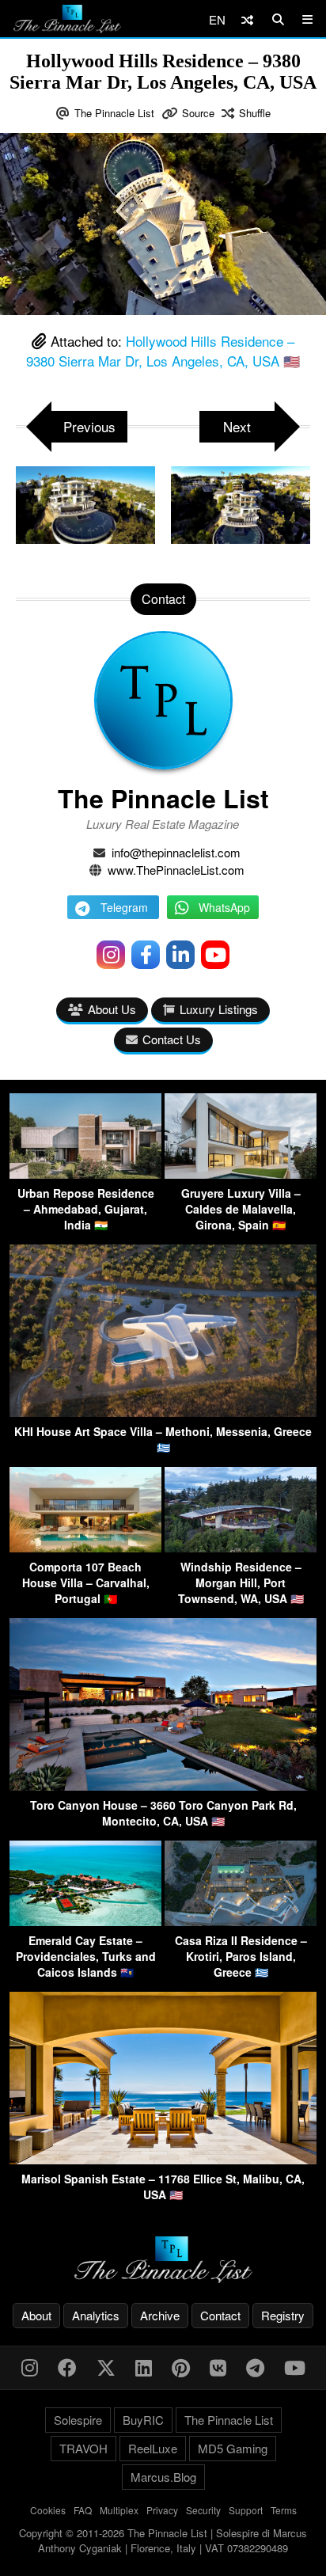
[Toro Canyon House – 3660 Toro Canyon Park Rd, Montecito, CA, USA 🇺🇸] (163, 1786)
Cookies (48, 2510)
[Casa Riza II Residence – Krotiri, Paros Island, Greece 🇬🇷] (241, 1921)
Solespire (78, 2420)
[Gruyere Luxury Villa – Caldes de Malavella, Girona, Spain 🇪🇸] (241, 1174)
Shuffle (255, 113)
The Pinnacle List (114, 113)
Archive (160, 2315)
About (36, 2315)
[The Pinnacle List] (163, 2260)
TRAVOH (83, 2448)
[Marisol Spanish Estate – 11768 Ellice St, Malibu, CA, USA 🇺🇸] (163, 2159)
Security (203, 2510)
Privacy (162, 2510)
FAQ (83, 2510)
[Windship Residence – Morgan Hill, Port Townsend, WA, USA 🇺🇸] (241, 1547)
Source (198, 113)
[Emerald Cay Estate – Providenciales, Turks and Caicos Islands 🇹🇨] (85, 1921)
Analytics (96, 2315)
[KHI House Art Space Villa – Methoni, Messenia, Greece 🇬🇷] (163, 1412)
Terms (284, 2510)
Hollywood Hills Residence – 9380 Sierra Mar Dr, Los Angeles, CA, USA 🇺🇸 (163, 351)
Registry (283, 2315)
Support (246, 2510)
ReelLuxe (153, 2448)
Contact (220, 2315)
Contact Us (172, 1039)
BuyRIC (143, 2420)
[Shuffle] (247, 19)
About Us (112, 1009)
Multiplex (119, 2510)
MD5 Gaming (233, 2448)
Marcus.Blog (163, 2477)
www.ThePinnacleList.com (176, 870)
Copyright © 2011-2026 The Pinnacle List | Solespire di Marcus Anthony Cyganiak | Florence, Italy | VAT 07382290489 (163, 2541)
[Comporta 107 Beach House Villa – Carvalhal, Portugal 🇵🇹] (85, 1547)
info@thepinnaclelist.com (176, 852)
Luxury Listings (219, 1009)
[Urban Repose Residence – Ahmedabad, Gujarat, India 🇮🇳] (85, 1174)
